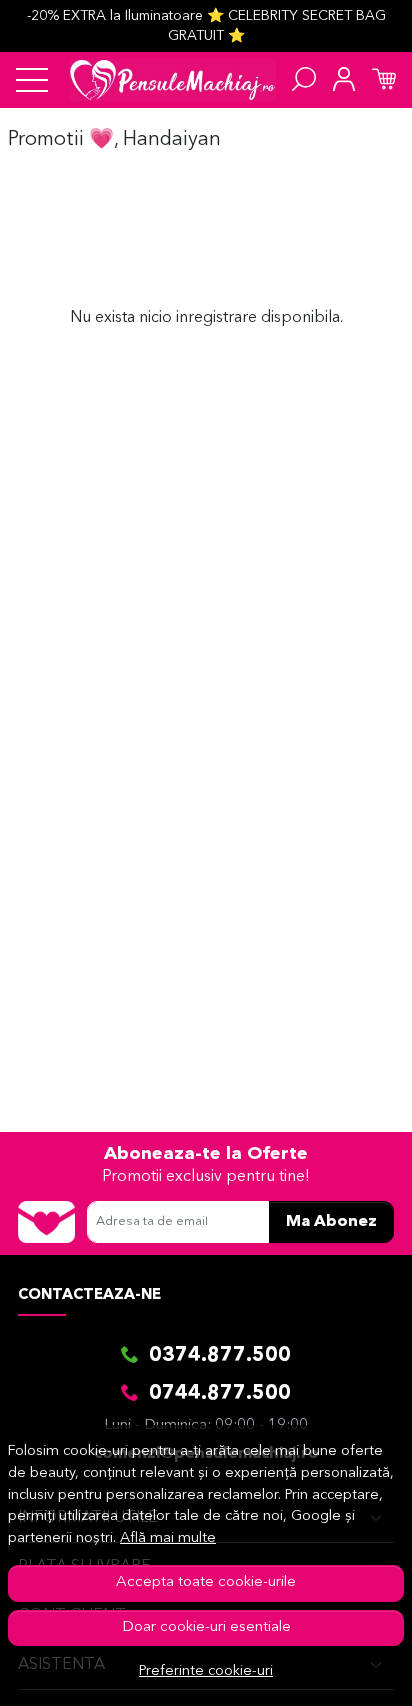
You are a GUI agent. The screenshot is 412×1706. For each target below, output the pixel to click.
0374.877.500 (220, 1356)
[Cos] (384, 80)
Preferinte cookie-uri (206, 1671)
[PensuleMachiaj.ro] (172, 80)
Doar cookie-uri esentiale (206, 1627)
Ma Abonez (331, 1222)
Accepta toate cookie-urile (206, 1582)
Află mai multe (168, 1538)
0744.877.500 (220, 1394)
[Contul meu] (344, 80)
